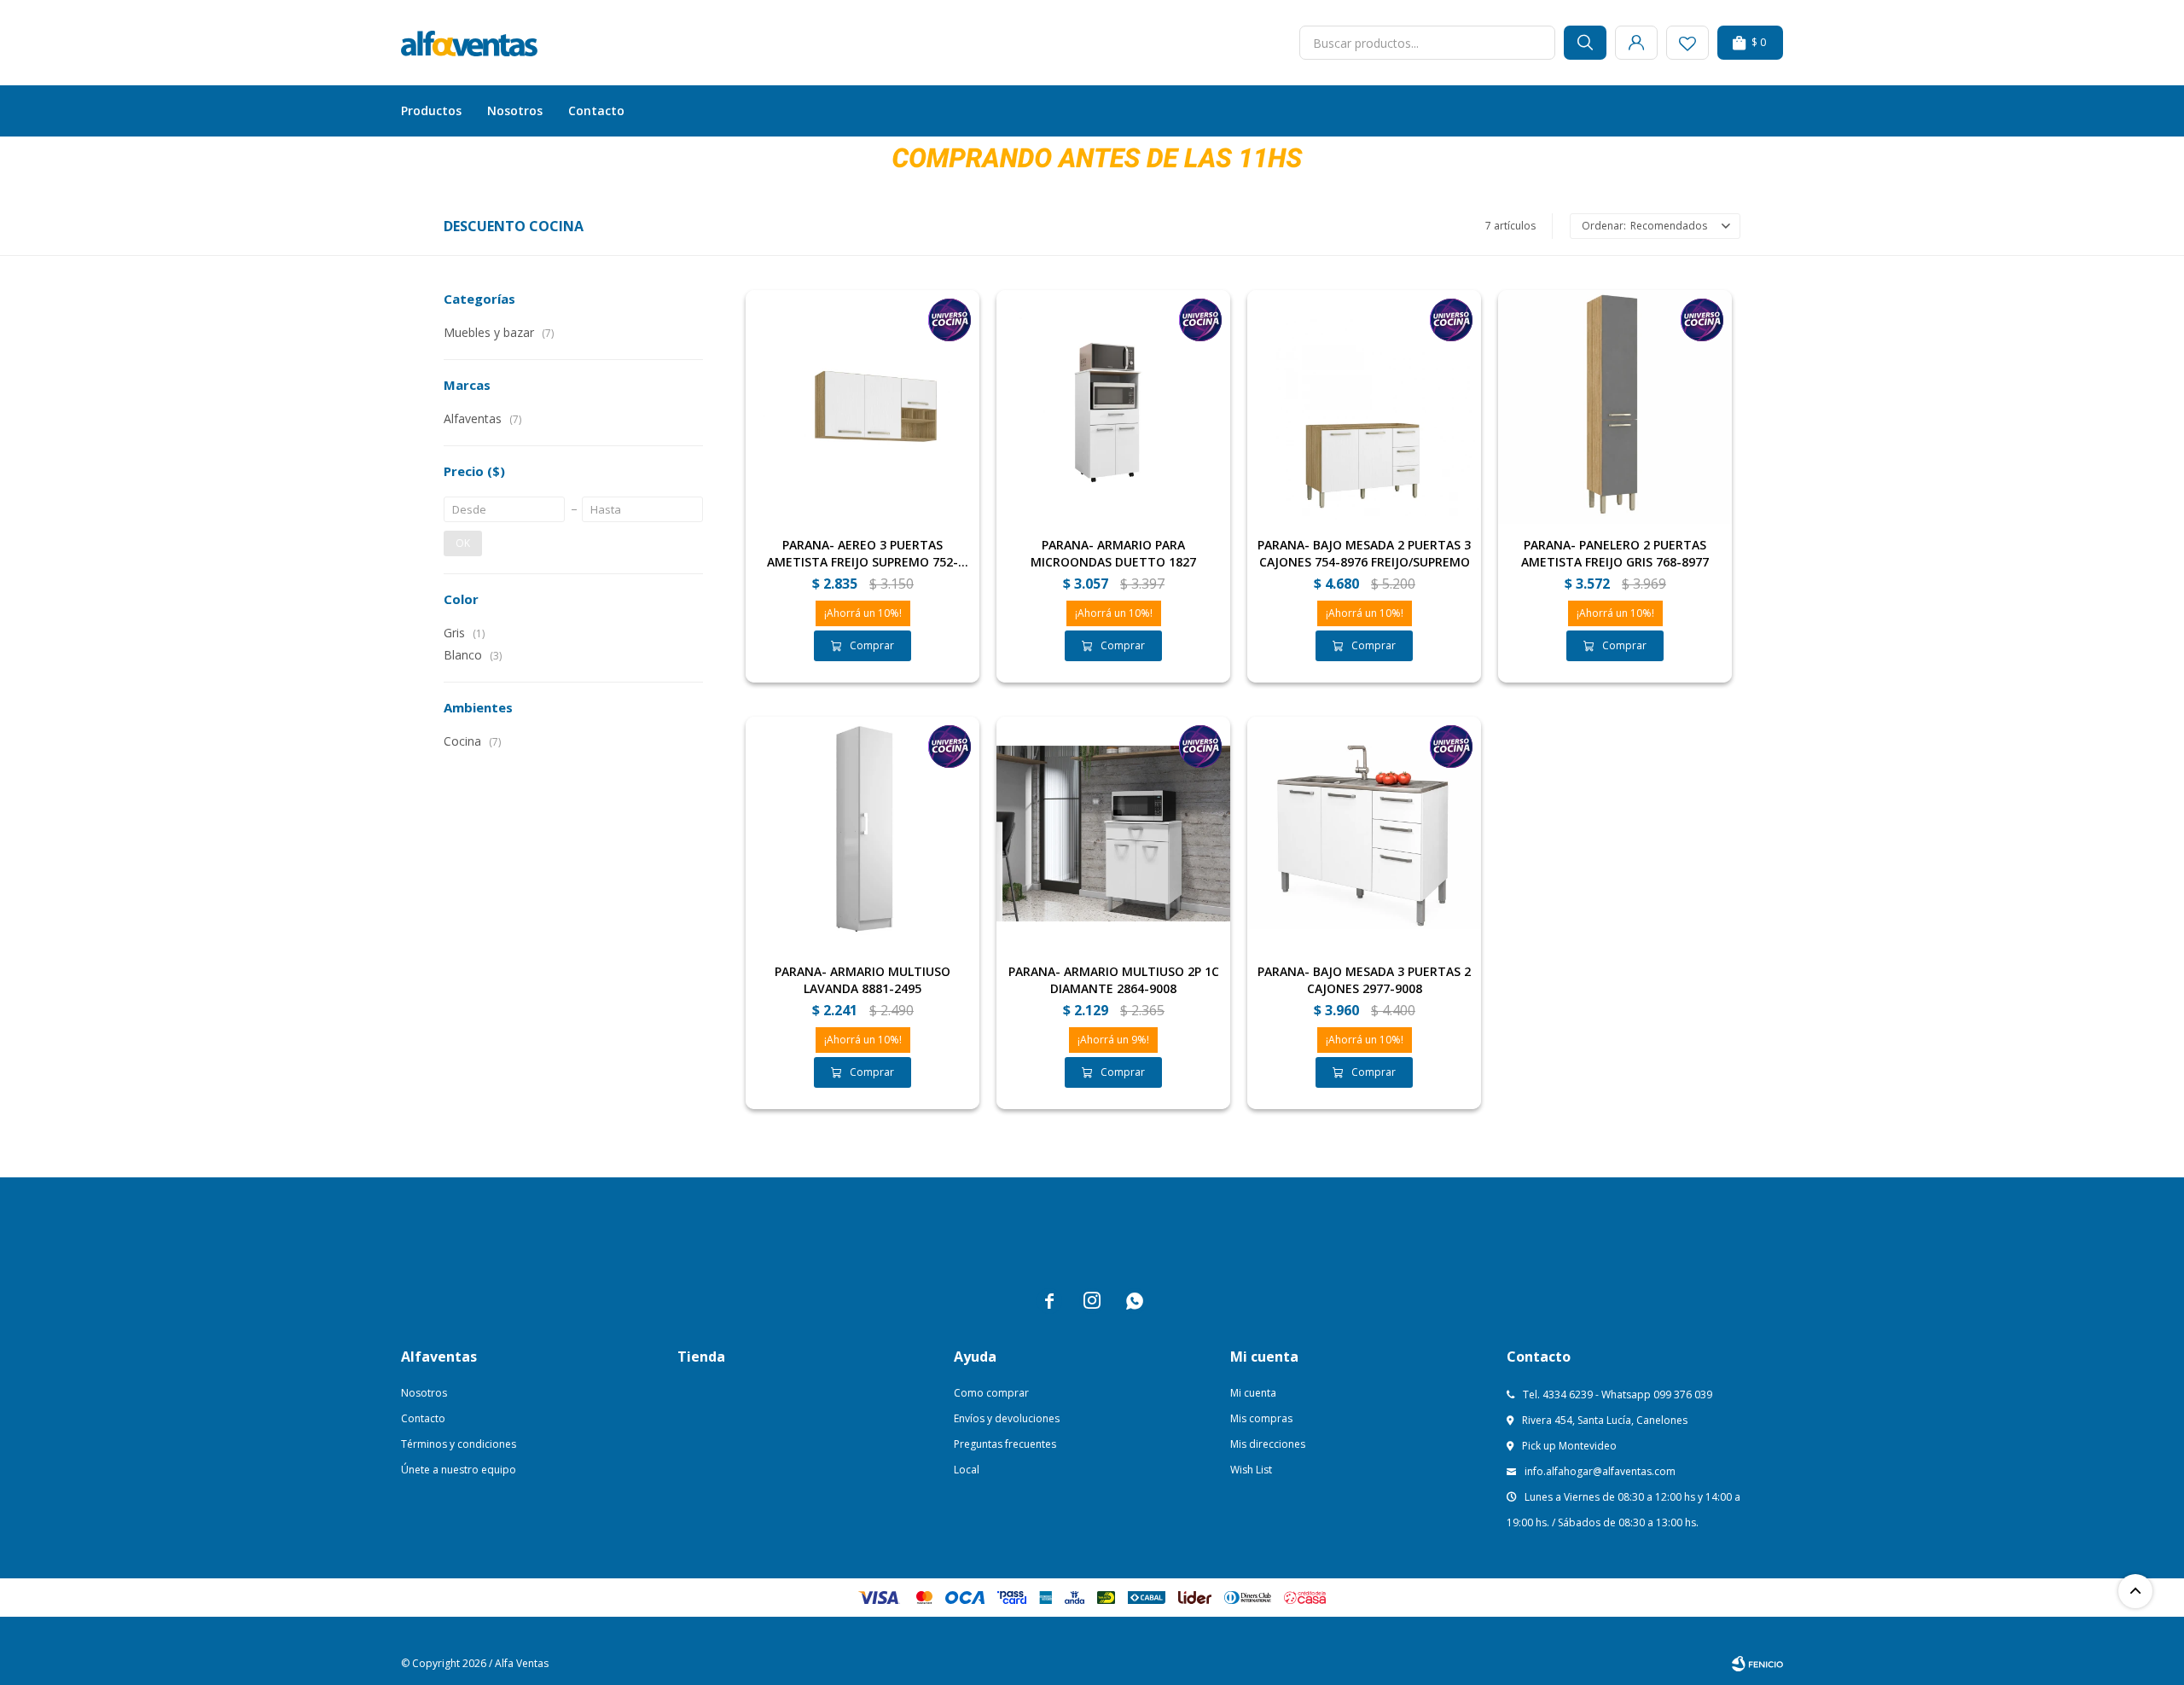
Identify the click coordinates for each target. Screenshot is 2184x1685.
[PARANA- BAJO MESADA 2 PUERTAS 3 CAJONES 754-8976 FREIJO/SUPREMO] (1364, 407)
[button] (1585, 43)
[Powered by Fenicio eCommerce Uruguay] (1757, 1664)
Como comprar (991, 1393)
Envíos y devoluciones (1007, 1418)
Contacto (596, 110)
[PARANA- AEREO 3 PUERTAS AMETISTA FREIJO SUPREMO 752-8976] (863, 407)
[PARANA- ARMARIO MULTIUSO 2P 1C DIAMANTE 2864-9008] (1113, 834)
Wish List (1251, 1470)
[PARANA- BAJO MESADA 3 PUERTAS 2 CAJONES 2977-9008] (1364, 834)
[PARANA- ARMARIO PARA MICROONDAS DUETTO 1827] (1113, 407)
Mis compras (1261, 1418)
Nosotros (515, 110)
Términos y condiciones (459, 1444)
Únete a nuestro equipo (459, 1470)
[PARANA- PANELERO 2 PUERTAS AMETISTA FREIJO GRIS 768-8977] (1615, 407)
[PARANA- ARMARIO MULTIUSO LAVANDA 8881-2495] (863, 834)
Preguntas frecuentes (1005, 1444)
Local (967, 1470)
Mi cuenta (1253, 1393)
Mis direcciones (1268, 1444)
